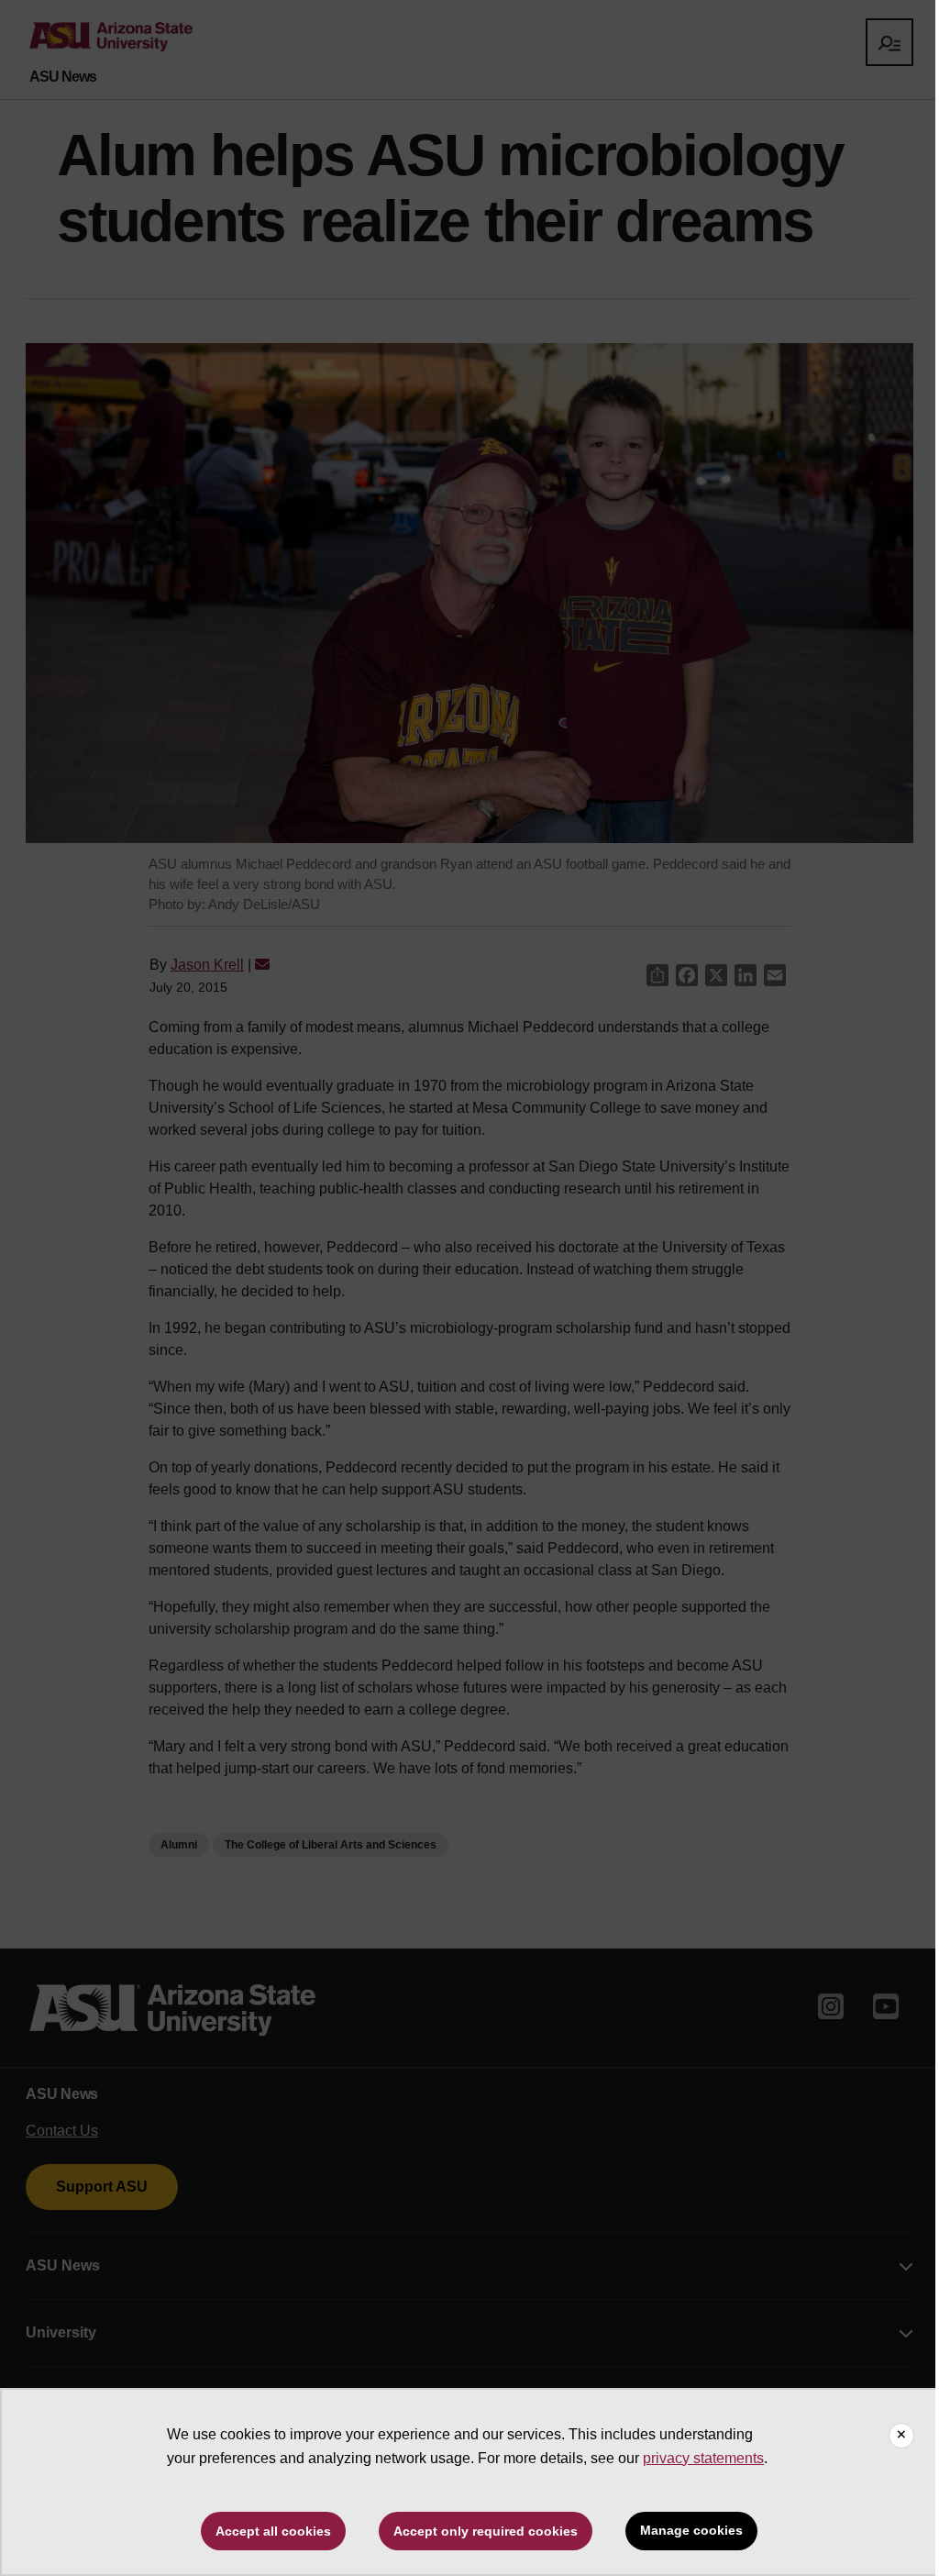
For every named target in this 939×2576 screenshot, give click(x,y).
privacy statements (703, 2458)
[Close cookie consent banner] (901, 2436)
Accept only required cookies (486, 2531)
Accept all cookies (273, 2531)
